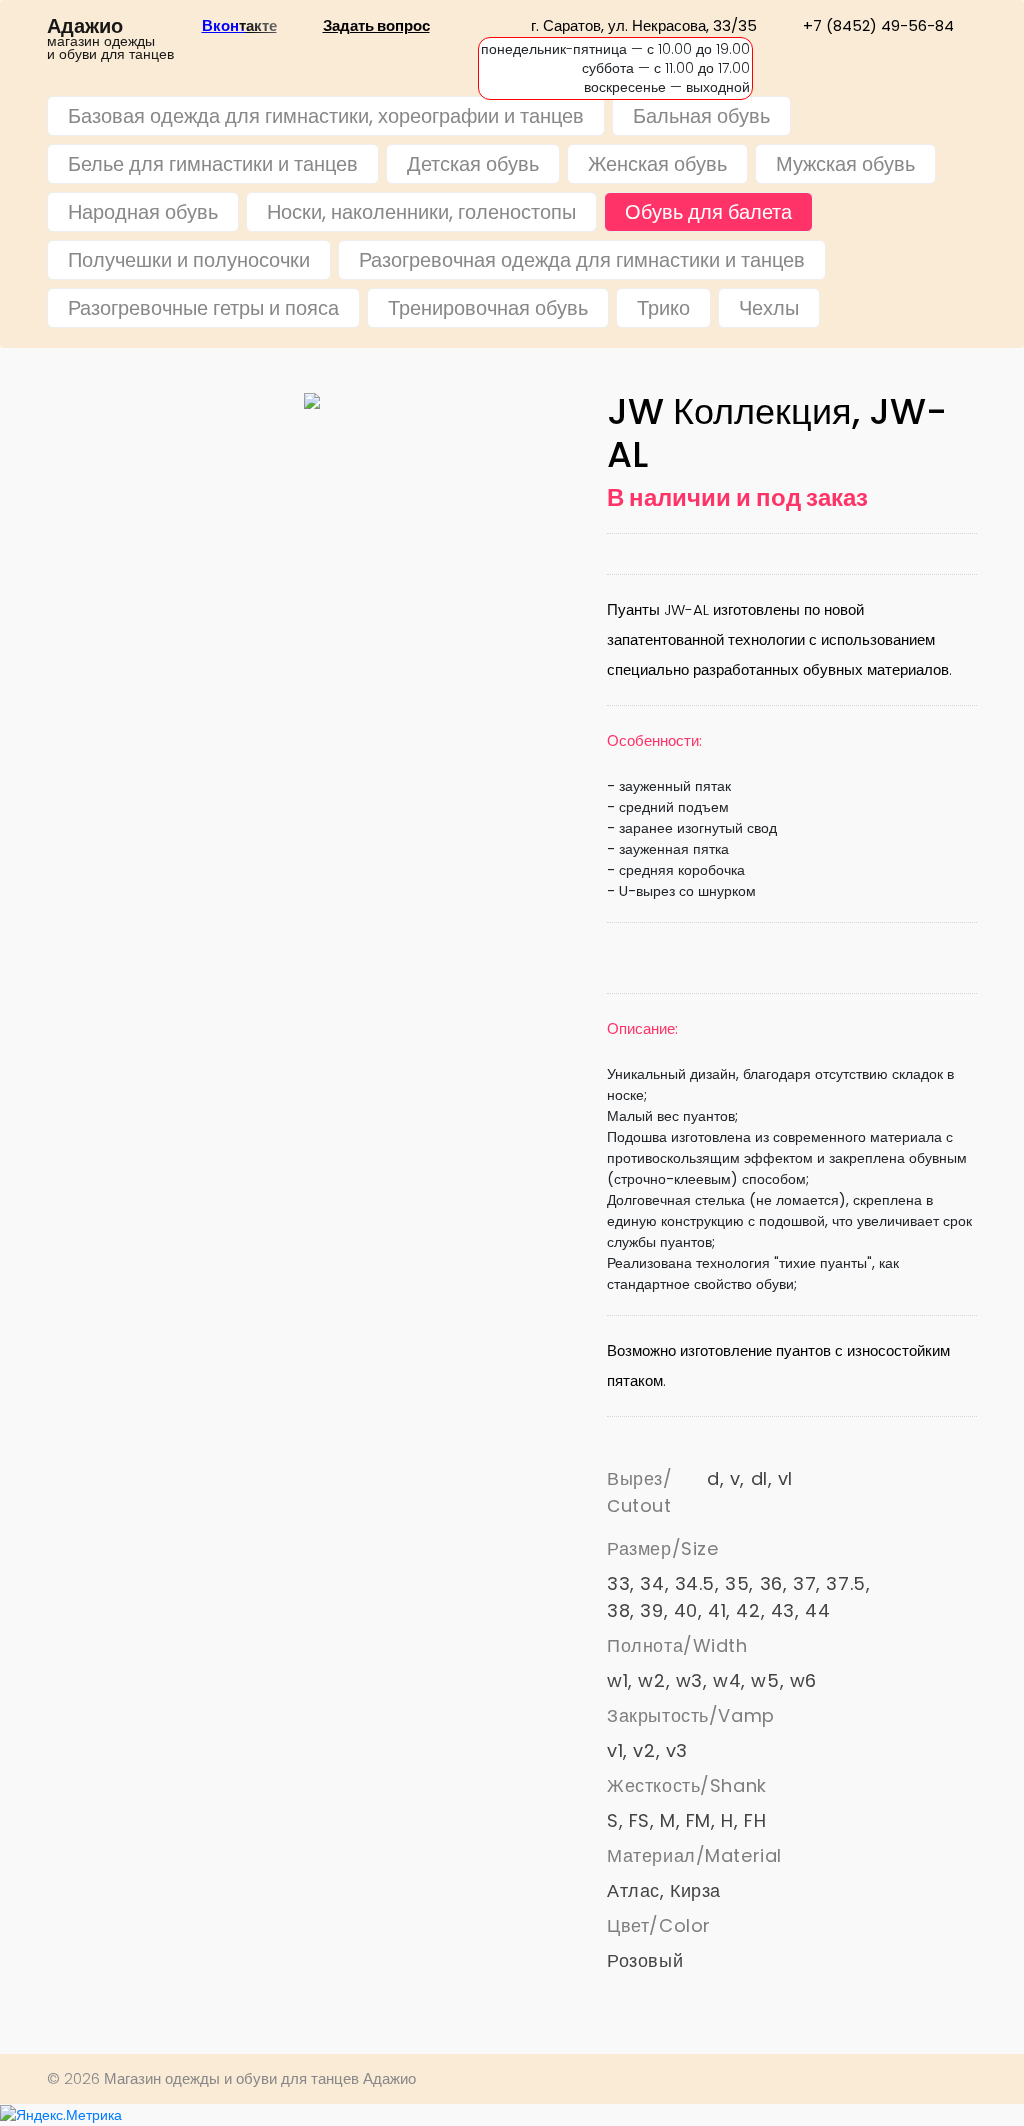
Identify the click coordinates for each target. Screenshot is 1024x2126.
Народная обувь (143, 212)
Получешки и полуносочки (189, 260)
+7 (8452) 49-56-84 (878, 25)
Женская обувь (657, 164)
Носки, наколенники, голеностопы (421, 212)
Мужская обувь (845, 164)
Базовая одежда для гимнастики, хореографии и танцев (326, 116)
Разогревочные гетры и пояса (203, 308)
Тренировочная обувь (488, 308)
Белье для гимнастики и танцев (213, 164)
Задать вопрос (376, 25)
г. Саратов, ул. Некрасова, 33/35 (644, 25)
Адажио (85, 26)
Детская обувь (473, 164)
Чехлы (769, 308)
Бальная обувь (701, 116)
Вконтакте (239, 25)
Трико (663, 308)
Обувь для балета (708, 212)
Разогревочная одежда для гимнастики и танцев (582, 260)
